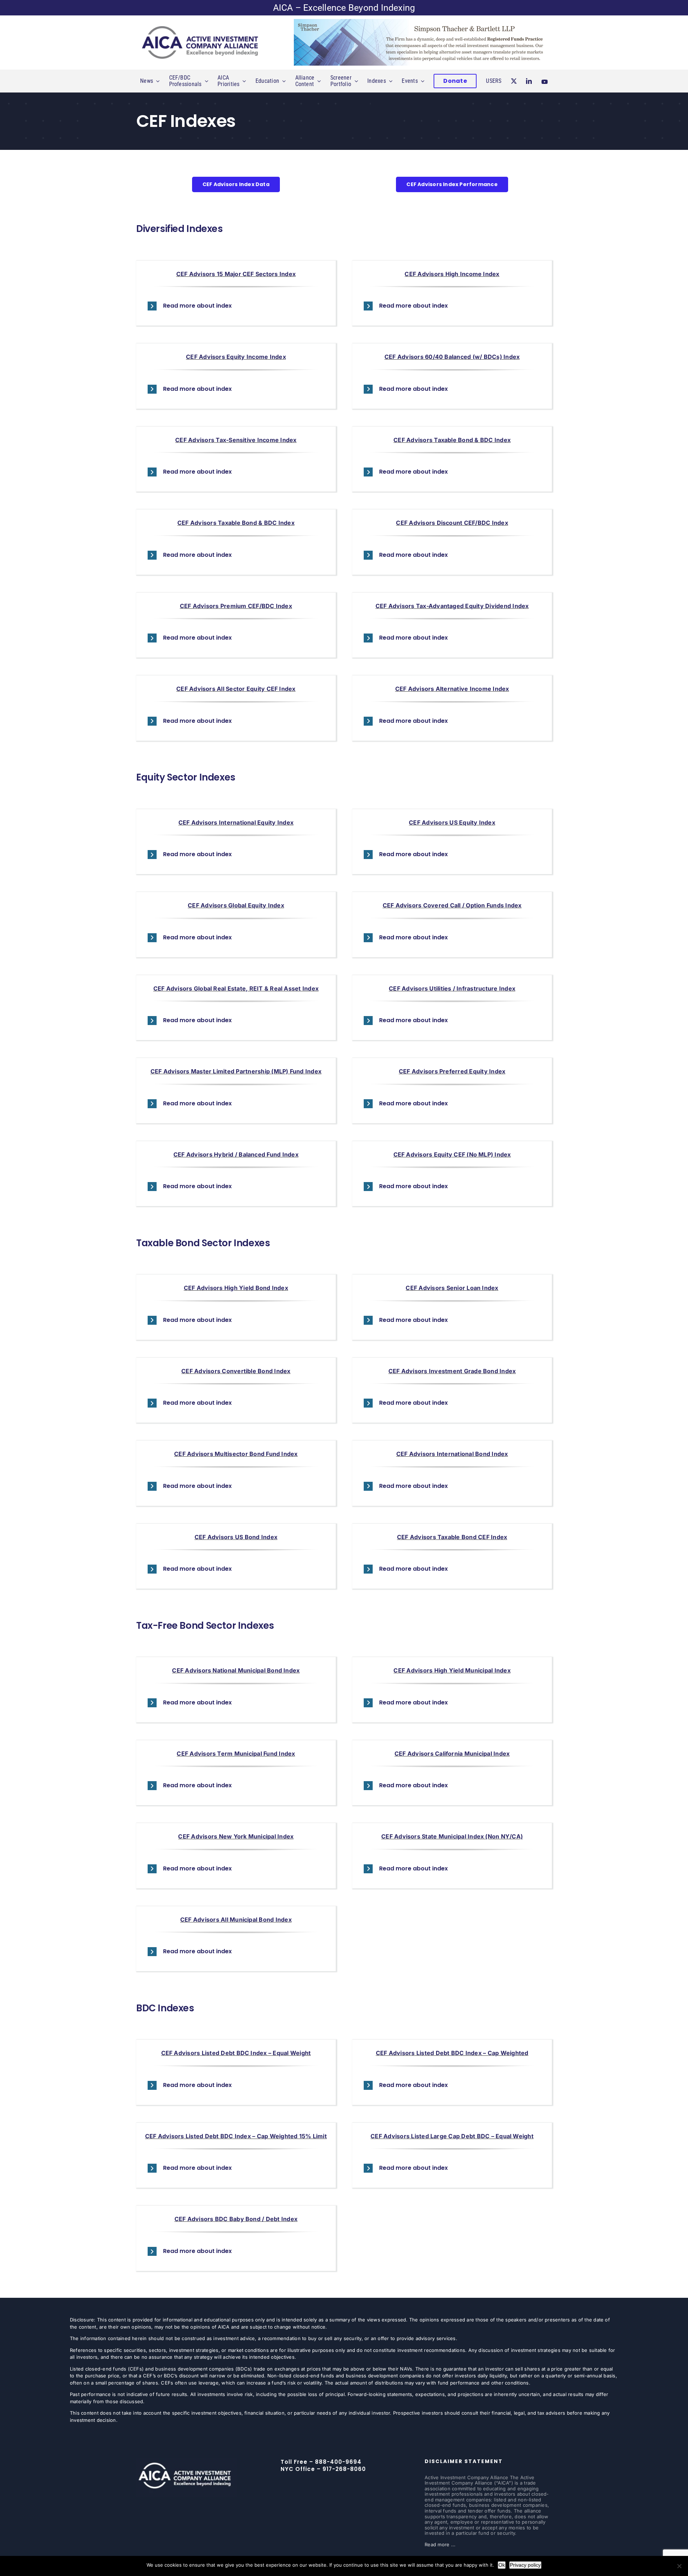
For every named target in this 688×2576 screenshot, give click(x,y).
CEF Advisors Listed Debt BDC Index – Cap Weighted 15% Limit (236, 2136)
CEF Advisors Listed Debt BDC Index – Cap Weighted (452, 2053)
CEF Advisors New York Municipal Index (236, 1836)
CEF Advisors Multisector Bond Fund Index (236, 1454)
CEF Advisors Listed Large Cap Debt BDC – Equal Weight (452, 2136)
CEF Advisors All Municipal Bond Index (236, 1920)
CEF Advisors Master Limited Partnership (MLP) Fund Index (236, 1071)
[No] (679, 2566)
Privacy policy (525, 2565)
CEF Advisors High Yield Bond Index (236, 1288)
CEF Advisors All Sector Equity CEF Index (236, 689)
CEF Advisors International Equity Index (236, 822)
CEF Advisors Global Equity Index (236, 905)
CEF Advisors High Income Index (452, 274)
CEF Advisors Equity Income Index (236, 357)
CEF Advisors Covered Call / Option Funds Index (452, 905)
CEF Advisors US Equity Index (452, 822)
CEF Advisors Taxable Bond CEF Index (452, 1537)
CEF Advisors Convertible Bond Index (236, 1371)
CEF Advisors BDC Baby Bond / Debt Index (236, 2219)
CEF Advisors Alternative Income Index (452, 689)
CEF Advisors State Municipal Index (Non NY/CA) (452, 1836)
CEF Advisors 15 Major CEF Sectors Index (236, 274)
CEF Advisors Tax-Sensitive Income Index (236, 440)
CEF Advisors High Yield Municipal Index (452, 1670)
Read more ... (440, 2544)
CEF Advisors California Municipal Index (452, 1754)
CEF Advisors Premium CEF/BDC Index (236, 606)
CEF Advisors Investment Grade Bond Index (452, 1371)
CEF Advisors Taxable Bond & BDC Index (452, 440)
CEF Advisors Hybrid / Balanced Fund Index (236, 1154)
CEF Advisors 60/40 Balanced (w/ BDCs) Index (452, 357)
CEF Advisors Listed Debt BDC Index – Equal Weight (236, 2053)
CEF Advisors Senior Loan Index (452, 1288)
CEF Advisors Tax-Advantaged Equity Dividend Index (452, 606)
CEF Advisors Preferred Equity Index (452, 1071)
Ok (502, 2565)
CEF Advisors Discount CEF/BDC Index (452, 523)
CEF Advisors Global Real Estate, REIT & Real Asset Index (236, 988)
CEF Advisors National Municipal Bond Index (236, 1670)
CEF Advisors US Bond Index (236, 1537)
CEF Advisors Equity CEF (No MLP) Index (452, 1154)
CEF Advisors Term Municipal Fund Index (236, 1754)
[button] (236, 306)
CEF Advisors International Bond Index (452, 1454)
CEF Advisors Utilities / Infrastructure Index (452, 988)
